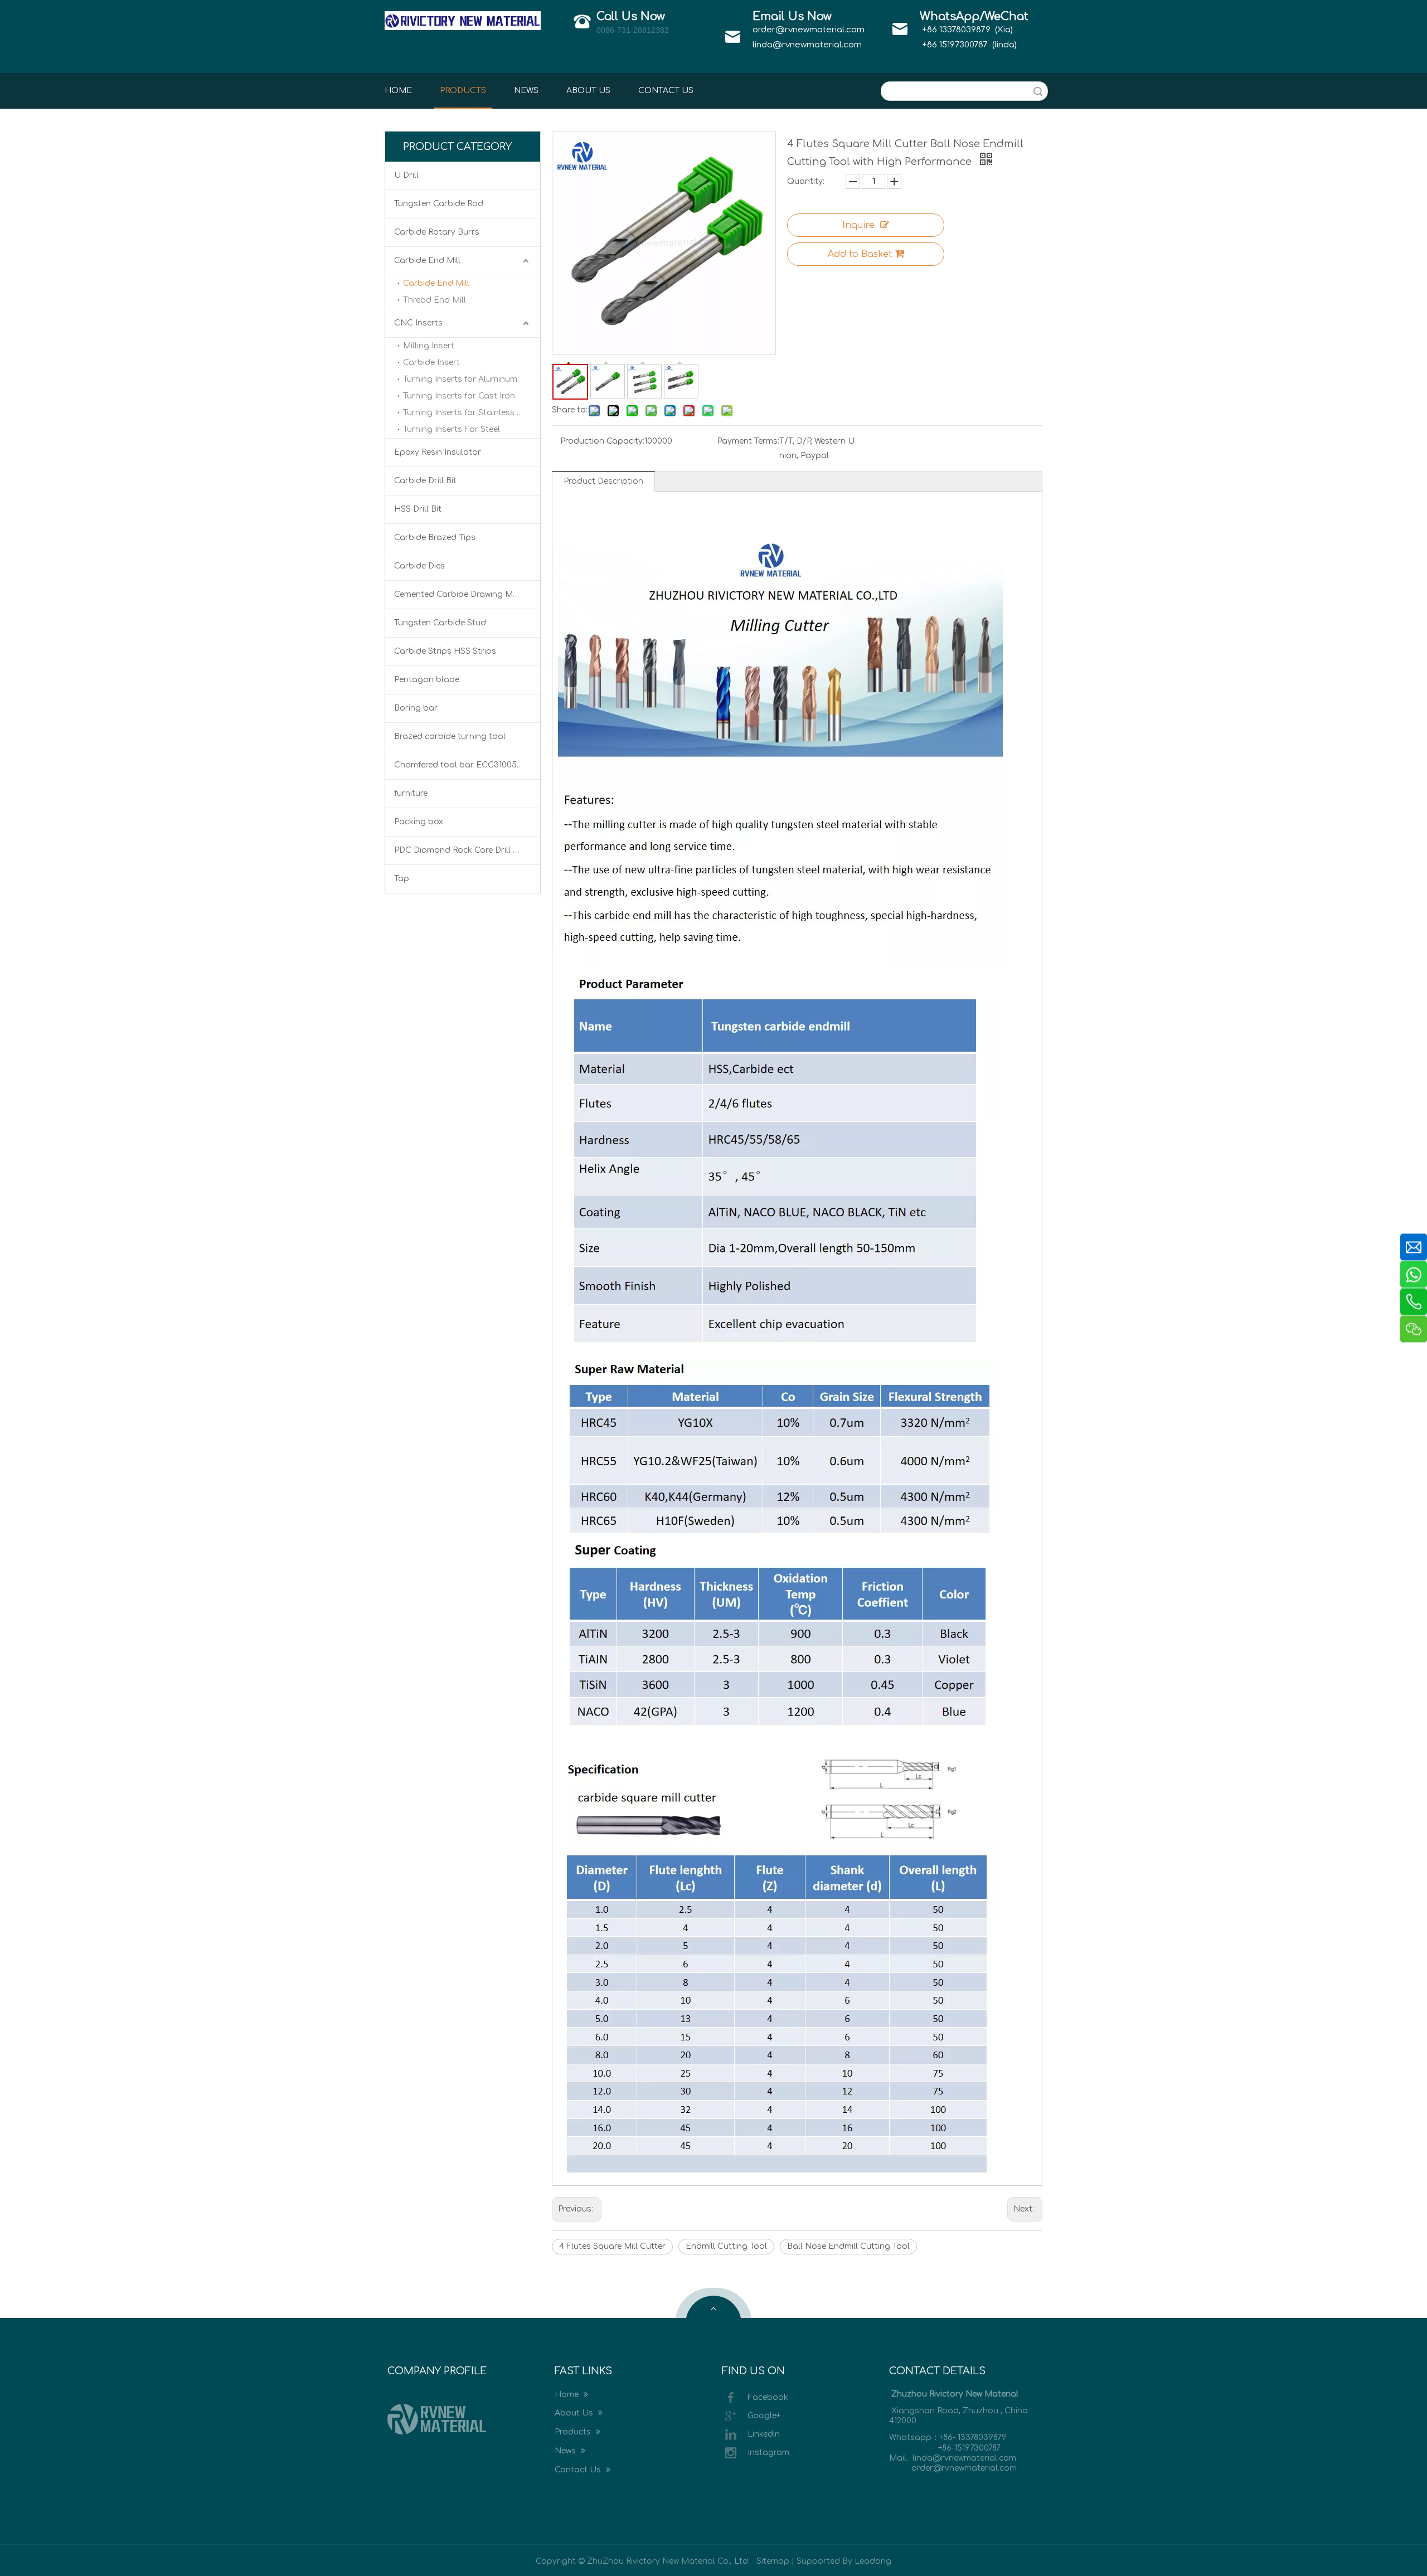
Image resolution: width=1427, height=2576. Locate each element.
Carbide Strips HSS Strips (445, 651)
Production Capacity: (602, 441)
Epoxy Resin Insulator (438, 452)
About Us (575, 2413)
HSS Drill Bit (418, 509)
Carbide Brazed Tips (435, 538)
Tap (402, 879)
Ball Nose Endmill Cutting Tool (848, 2246)
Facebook (768, 2397)
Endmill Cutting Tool (726, 2246)
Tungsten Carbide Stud (440, 623)
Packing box (419, 822)
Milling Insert (429, 346)
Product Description (603, 481)
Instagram (768, 2452)
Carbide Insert (431, 363)
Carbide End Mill (427, 261)
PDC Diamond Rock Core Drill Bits (461, 850)
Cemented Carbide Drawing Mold (460, 594)
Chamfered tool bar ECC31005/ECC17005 (467, 765)
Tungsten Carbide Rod (439, 204)
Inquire (858, 225)
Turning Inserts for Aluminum (460, 379)
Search (1038, 91)
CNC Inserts (418, 323)
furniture (411, 793)
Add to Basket (860, 254)
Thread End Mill (435, 300)
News (566, 2451)
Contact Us (579, 2470)
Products (574, 2432)
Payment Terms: (748, 441)
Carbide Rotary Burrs (437, 232)
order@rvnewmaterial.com (809, 30)
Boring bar (416, 708)
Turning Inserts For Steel (452, 429)
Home (568, 2395)
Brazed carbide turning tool (450, 737)
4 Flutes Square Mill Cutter (612, 2246)
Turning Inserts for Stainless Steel (470, 413)
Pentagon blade (427, 680)
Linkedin (764, 2434)
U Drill (406, 175)
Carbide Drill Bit (425, 481)
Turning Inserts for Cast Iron (459, 396)
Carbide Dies (419, 566)
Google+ (764, 2415)
